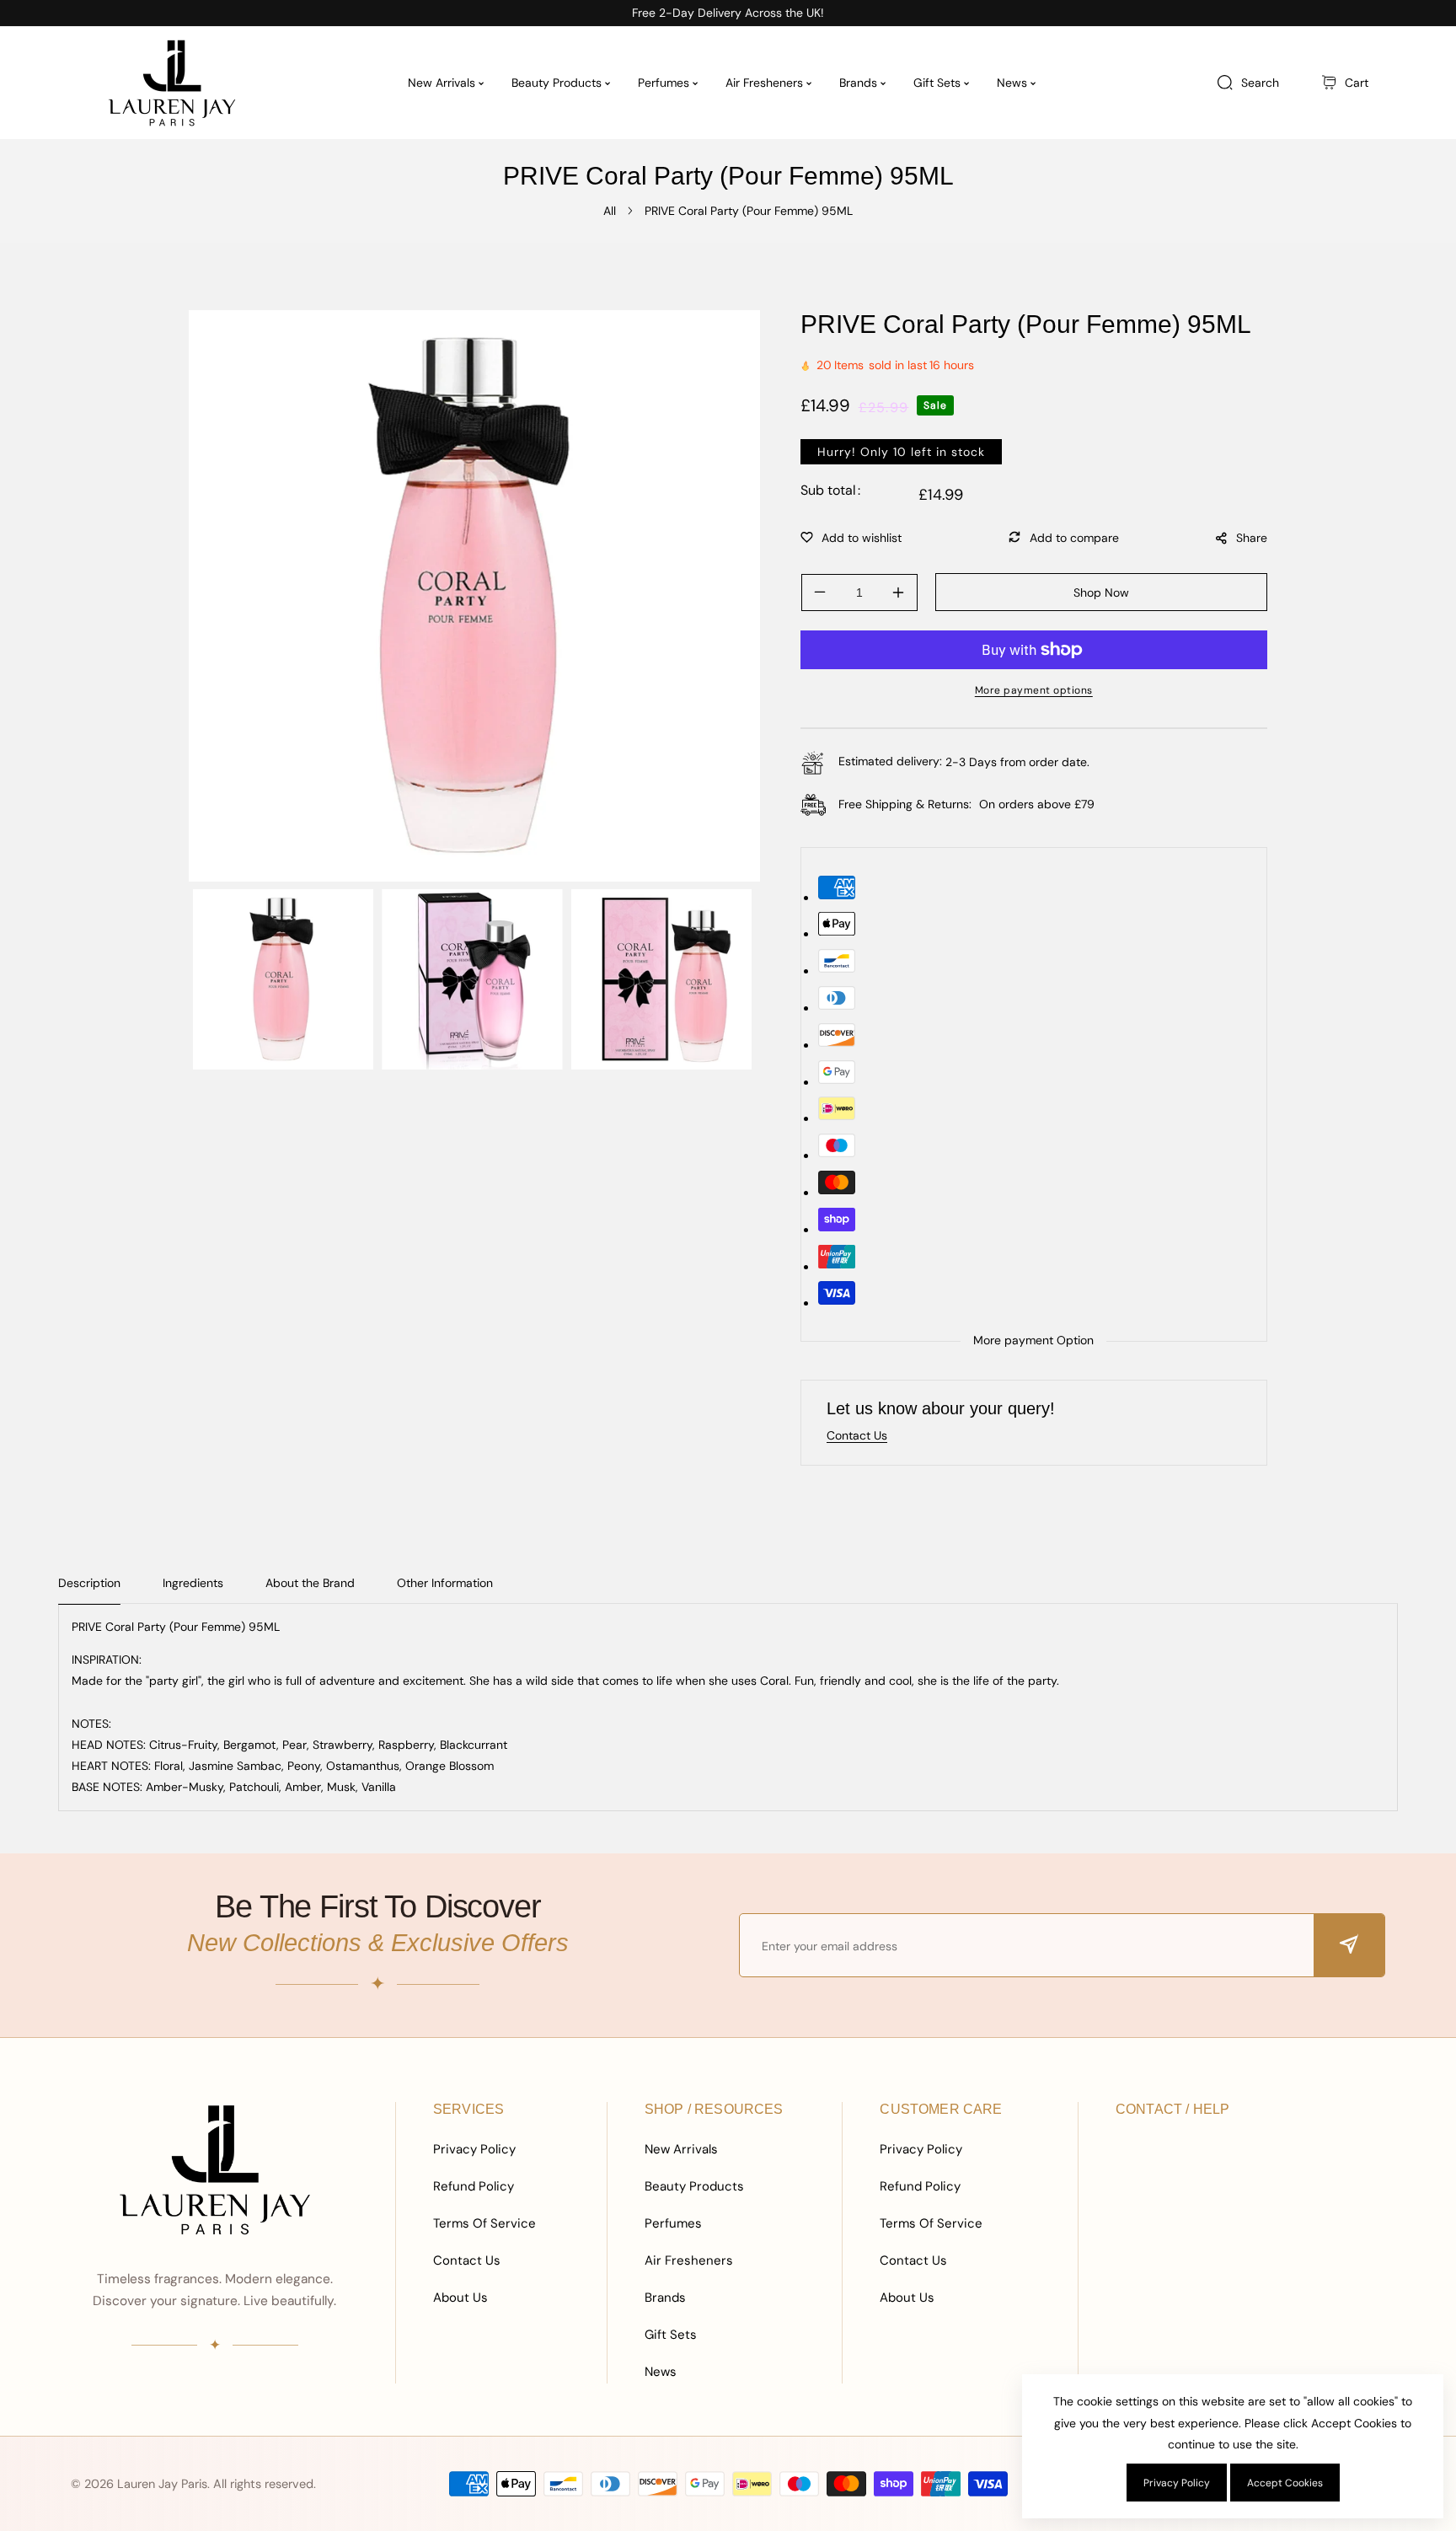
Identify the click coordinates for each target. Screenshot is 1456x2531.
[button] (1345, 83)
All (610, 211)
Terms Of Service (484, 2223)
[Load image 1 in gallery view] (283, 979)
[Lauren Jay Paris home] (215, 2169)
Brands (665, 2298)
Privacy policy (1177, 2483)
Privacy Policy (474, 2149)
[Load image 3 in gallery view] (661, 979)
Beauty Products (694, 2186)
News (661, 2372)
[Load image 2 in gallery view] (472, 979)
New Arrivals (681, 2149)
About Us (460, 2298)
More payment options (1034, 690)
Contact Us (467, 2260)
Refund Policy (474, 2186)
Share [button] (1252, 538)
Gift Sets (671, 2335)
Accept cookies (1285, 2483)
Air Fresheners (689, 2260)
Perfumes (673, 2223)
